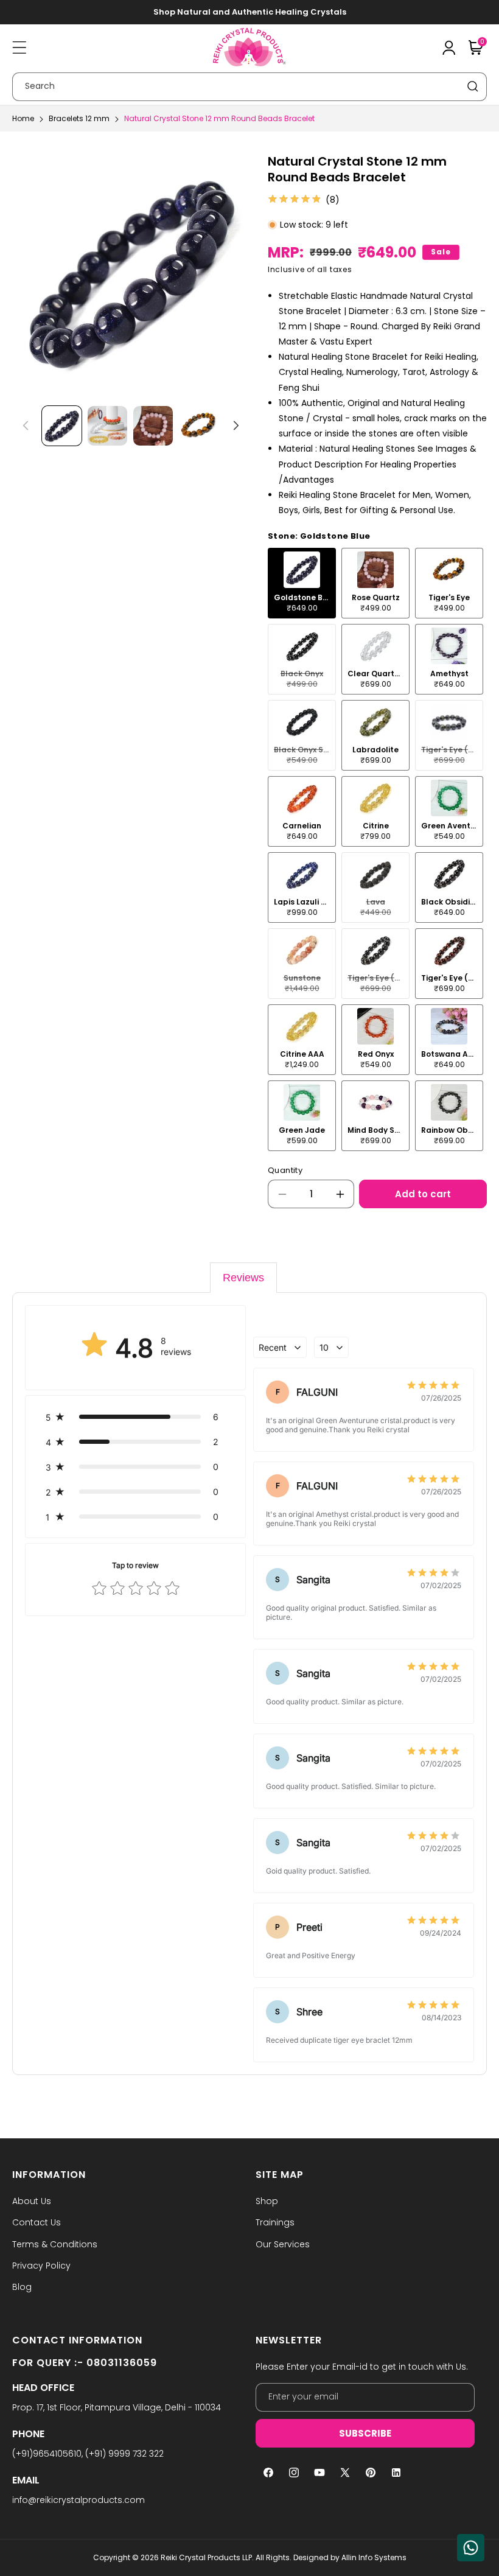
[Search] (473, 86)
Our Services (283, 2244)
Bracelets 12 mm (79, 118)
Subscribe (365, 2433)
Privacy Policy (41, 2266)
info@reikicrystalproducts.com (79, 2500)
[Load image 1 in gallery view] (62, 426)
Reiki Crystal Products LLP (206, 2557)
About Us (32, 2201)
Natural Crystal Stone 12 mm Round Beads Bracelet (219, 118)
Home (23, 118)
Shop (267, 2201)
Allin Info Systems (374, 2557)
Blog (22, 2287)
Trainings (275, 2222)
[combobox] (249, 87)
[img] (295, 200)
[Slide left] (26, 425)
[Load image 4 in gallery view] (199, 426)
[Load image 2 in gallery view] (107, 426)
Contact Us (37, 2222)
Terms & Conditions (55, 2244)
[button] (19, 47)
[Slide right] (236, 425)
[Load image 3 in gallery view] (153, 426)
